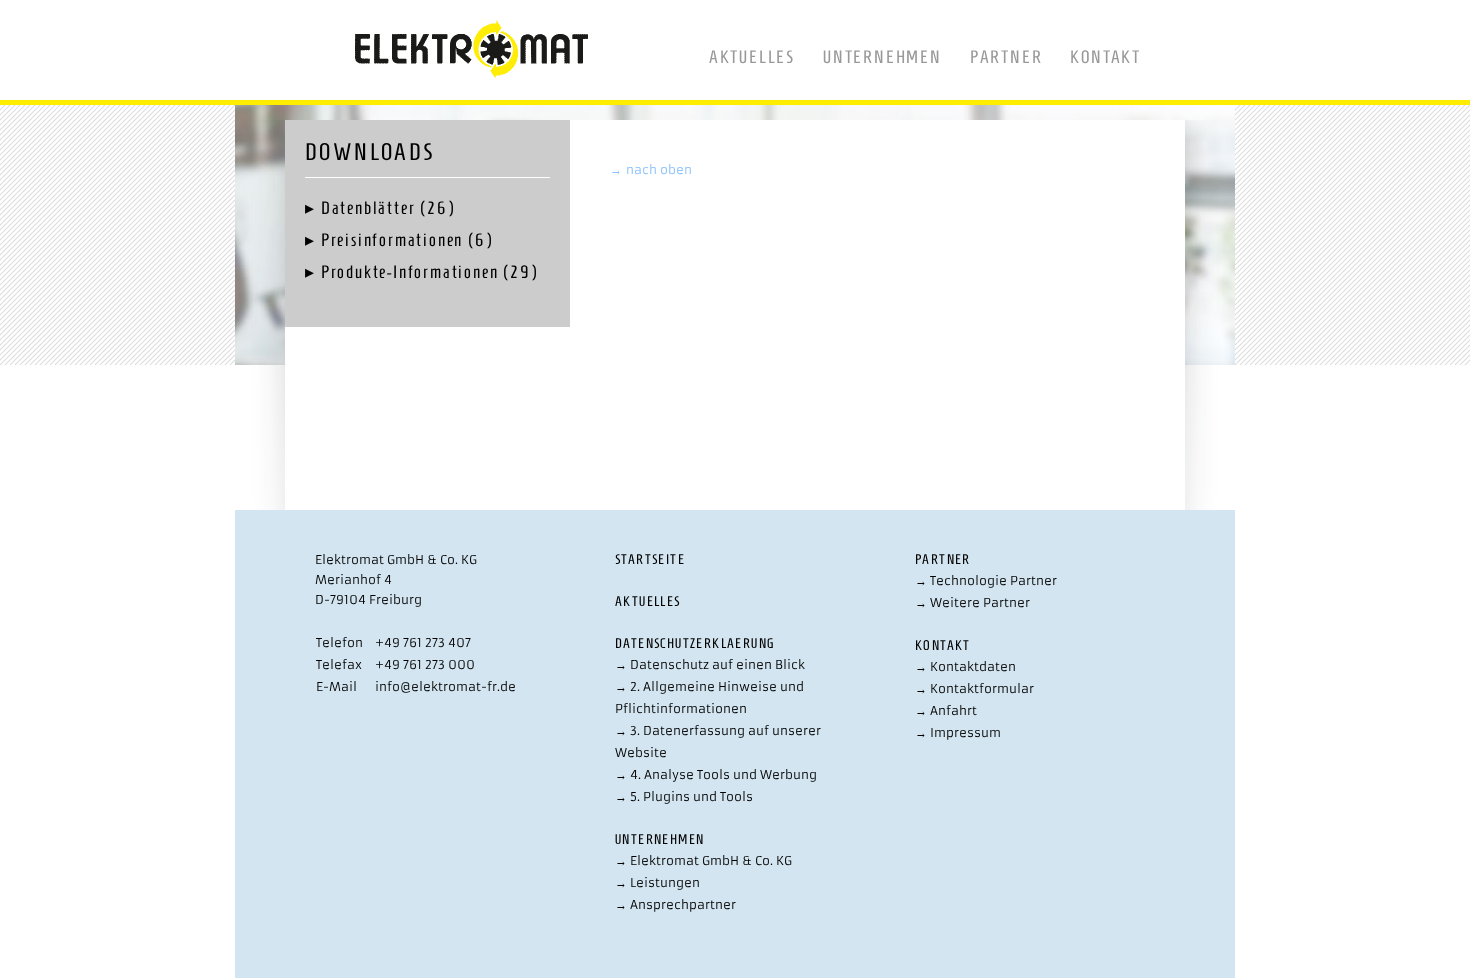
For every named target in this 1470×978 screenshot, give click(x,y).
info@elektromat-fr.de (445, 686)
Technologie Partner (986, 580)
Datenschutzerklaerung (694, 643)
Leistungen (657, 882)
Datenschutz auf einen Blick (710, 664)
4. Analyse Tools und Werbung (716, 774)
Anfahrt (946, 710)
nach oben (651, 169)
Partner (1006, 57)
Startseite (650, 559)
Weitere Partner (972, 602)
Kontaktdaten (965, 666)
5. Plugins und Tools (684, 796)
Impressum (958, 732)
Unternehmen (882, 57)
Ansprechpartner (675, 904)
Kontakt (1105, 57)
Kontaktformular (974, 688)
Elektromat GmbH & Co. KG (703, 860)
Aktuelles (752, 57)
